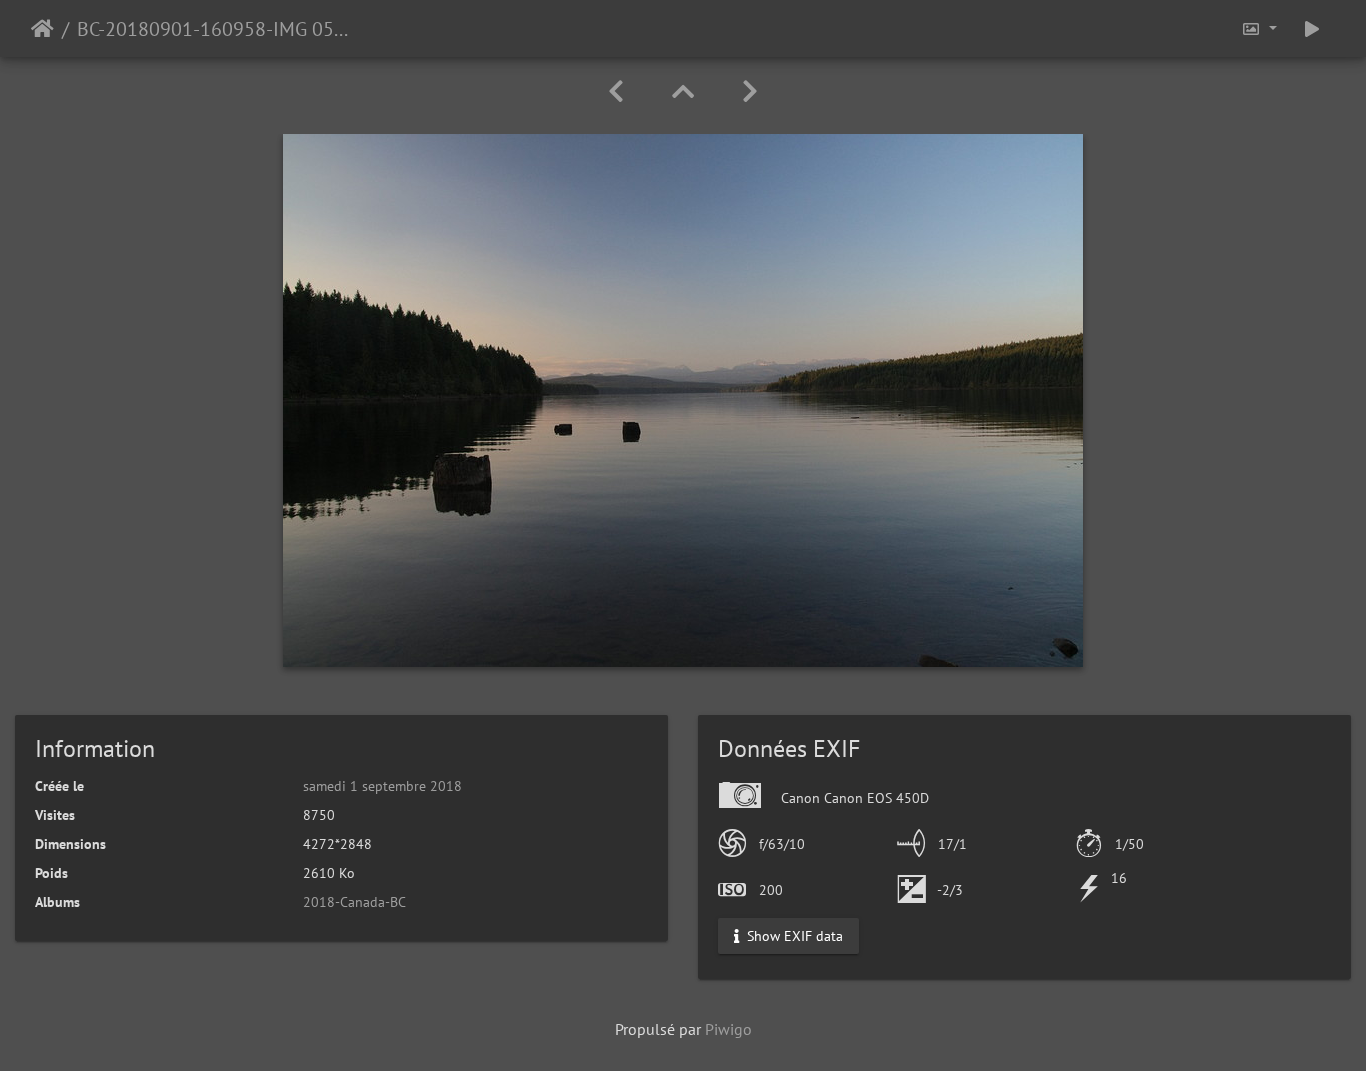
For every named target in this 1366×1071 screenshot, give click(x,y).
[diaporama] (1312, 28)
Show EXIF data (793, 936)
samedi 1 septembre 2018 (382, 786)
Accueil (42, 29)
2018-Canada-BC (354, 902)
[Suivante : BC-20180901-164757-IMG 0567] (750, 91)
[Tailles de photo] (1259, 28)
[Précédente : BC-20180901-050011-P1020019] (616, 91)
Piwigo (728, 1029)
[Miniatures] (683, 91)
